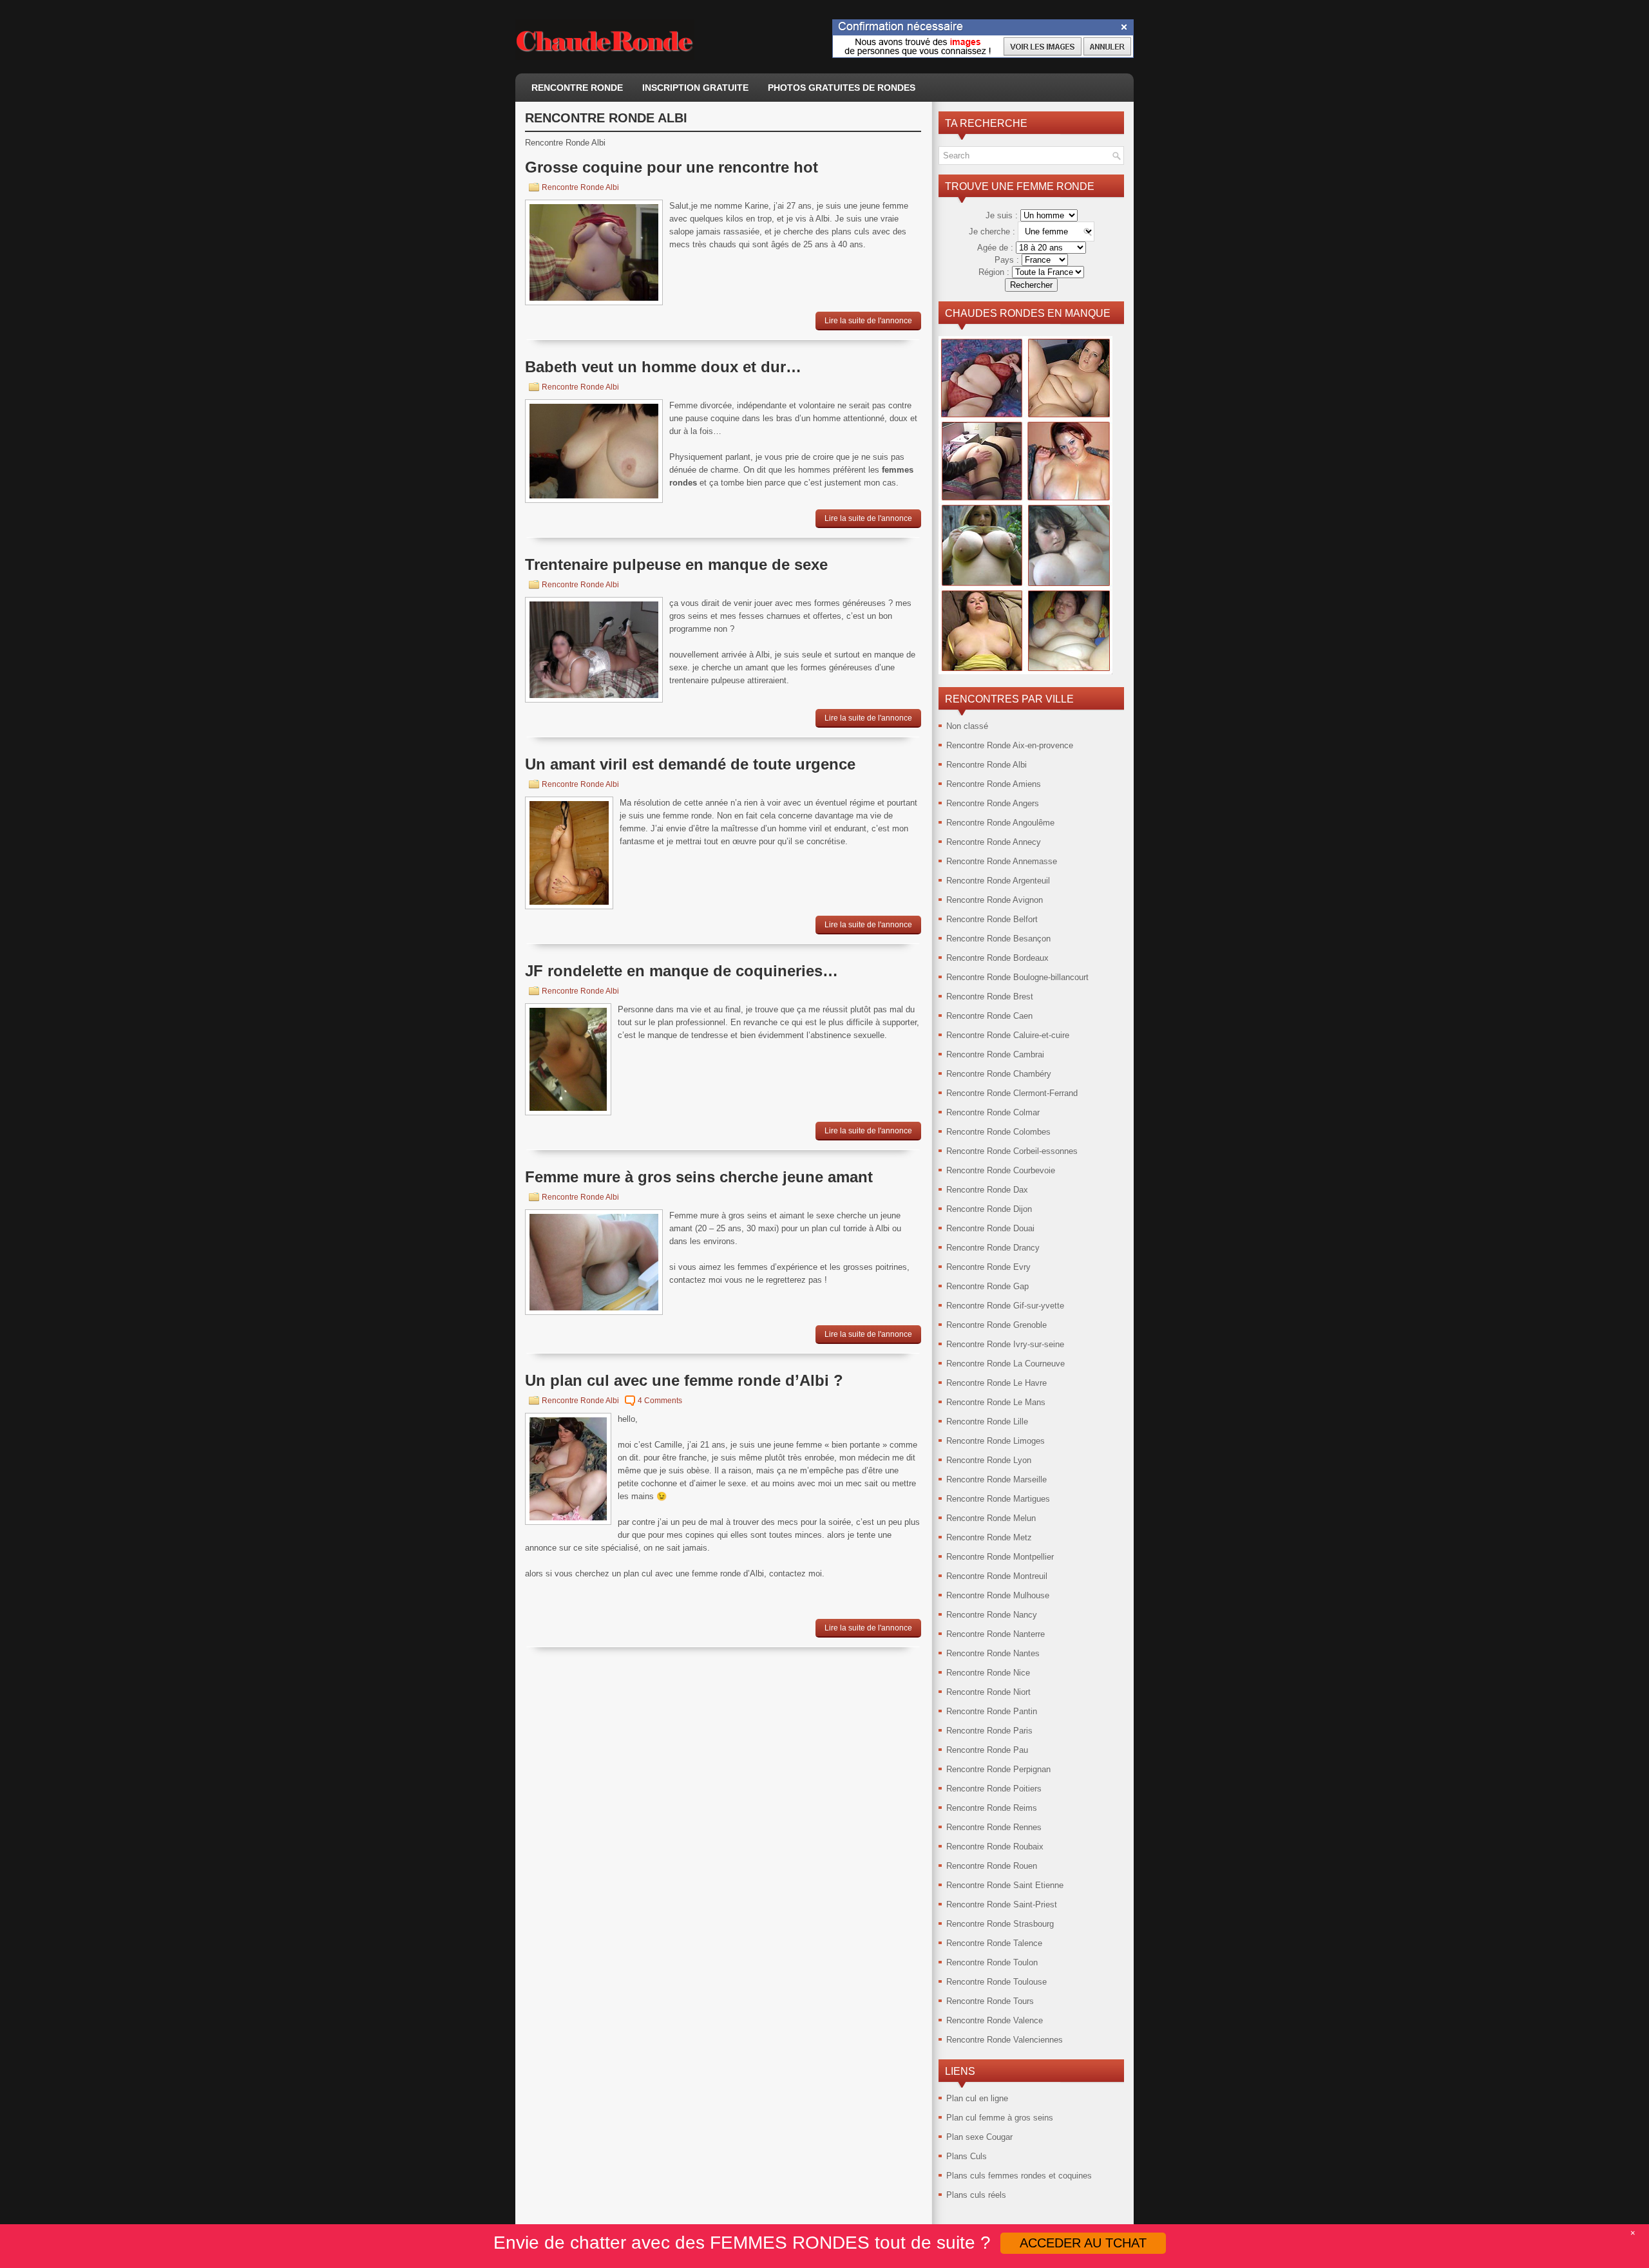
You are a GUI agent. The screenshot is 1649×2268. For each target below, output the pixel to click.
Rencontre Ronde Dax (987, 1190)
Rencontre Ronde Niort (988, 1692)
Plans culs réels (976, 2195)
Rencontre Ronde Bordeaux (997, 958)
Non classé (967, 726)
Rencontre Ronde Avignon (995, 900)
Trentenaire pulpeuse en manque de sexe (676, 564)
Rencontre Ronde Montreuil (997, 1576)
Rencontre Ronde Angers (993, 803)
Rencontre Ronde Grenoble (996, 1325)
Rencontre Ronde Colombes (998, 1132)
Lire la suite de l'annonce (868, 321)
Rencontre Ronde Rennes (994, 1827)
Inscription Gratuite (695, 88)
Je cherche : (993, 232)
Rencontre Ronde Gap (987, 1286)
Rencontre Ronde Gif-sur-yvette (1005, 1306)
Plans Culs (967, 2156)
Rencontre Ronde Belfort (992, 919)
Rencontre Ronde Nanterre (996, 1634)
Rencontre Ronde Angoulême (1000, 823)
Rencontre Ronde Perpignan (998, 1769)
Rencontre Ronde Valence (995, 2020)
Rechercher (1031, 285)
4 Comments (660, 1401)
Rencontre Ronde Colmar (993, 1112)
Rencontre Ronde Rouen (992, 1866)
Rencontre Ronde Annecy (994, 842)
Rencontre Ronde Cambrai (995, 1054)
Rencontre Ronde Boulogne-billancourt (1017, 977)
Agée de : (996, 248)
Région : (995, 272)
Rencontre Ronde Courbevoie (1001, 1170)
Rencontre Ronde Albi (580, 187)
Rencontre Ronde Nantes (993, 1653)
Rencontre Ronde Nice (988, 1673)
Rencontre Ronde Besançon (998, 939)
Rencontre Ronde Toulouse (996, 1982)
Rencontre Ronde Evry (988, 1267)
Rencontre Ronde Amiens (994, 784)
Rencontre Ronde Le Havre (996, 1383)
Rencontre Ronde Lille (987, 1422)
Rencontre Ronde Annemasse (1002, 861)
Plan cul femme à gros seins (1000, 2118)
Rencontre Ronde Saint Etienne (1005, 1885)
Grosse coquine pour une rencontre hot (672, 167)
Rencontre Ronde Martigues (998, 1499)
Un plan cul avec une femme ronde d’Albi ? (684, 1380)
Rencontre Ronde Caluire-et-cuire (1008, 1035)
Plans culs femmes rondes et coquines (1019, 2176)
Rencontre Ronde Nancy (992, 1615)
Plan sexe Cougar (979, 2137)
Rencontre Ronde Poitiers (994, 1789)
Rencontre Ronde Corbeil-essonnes (1012, 1151)
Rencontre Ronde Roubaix (995, 1847)
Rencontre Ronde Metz (989, 1537)
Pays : (1008, 260)
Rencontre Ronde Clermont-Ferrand (1012, 1093)
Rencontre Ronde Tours (990, 2001)
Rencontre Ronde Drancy (993, 1248)
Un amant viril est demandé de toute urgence (690, 764)
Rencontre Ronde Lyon (989, 1460)
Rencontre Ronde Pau (987, 1750)
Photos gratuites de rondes (842, 88)
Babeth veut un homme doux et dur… (663, 367)
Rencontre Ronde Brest (990, 997)
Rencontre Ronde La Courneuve (1006, 1364)
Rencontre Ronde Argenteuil (998, 881)
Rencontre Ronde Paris (989, 1731)
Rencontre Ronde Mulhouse (998, 1595)
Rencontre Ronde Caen (989, 1016)
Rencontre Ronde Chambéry (999, 1074)
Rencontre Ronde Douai (990, 1228)
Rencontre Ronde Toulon (992, 1962)
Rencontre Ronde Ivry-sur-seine (1005, 1344)
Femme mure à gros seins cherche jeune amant (699, 1177)
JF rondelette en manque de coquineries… (682, 971)
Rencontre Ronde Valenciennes (1005, 2040)
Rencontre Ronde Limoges (996, 1441)
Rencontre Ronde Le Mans (996, 1402)
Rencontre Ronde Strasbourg (1000, 1924)
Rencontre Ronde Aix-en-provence (1010, 745)
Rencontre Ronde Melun (991, 1518)
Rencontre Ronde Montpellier (1000, 1557)
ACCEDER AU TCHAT (1083, 2243)
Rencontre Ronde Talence (994, 1943)
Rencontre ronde (577, 88)
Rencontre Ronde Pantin (992, 1711)
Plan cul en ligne (977, 2098)
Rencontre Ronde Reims (992, 1808)
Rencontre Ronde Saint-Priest (1002, 1904)
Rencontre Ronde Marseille (996, 1479)
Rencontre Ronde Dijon (989, 1209)
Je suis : (1003, 215)
